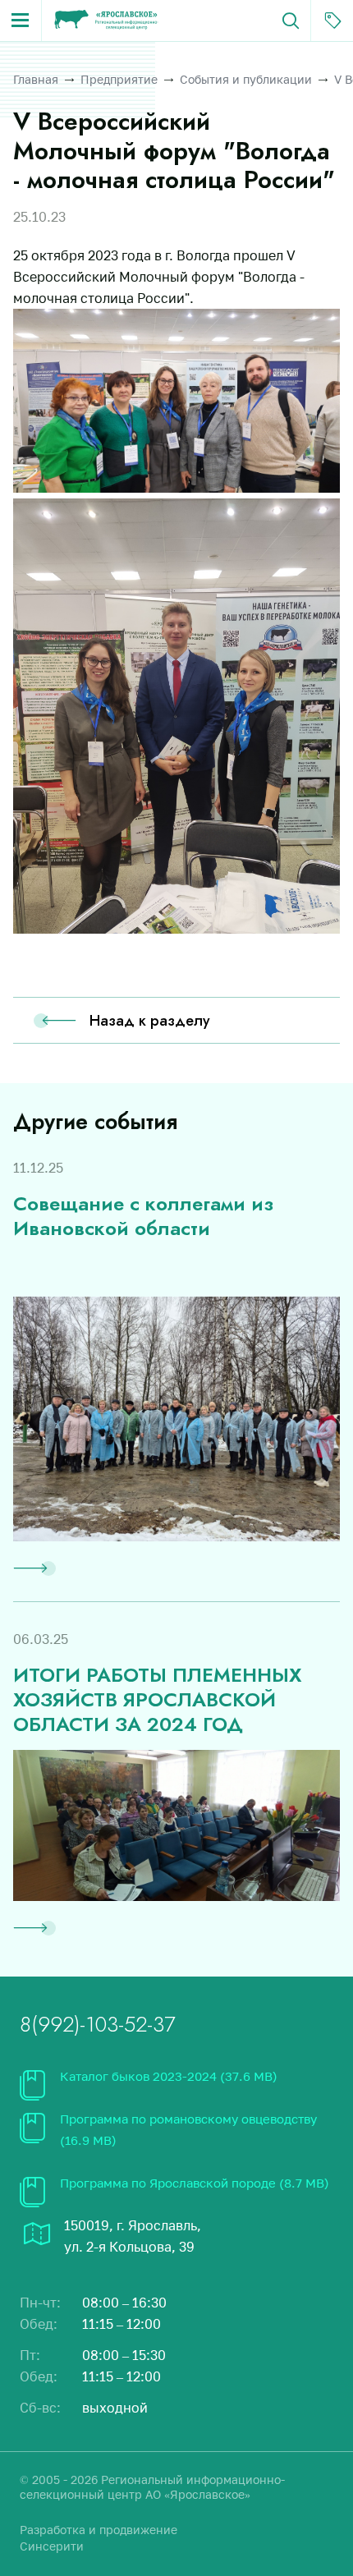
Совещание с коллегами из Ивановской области (143, 1216)
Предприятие (119, 79)
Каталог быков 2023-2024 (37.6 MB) (169, 2076)
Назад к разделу (150, 1021)
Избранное (332, 21)
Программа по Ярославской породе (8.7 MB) (195, 2183)
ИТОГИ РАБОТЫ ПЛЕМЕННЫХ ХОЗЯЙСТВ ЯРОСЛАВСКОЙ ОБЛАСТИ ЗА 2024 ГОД (157, 1700)
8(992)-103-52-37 (98, 2024)
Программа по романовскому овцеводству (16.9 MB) (188, 2129)
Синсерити (52, 2546)
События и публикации (246, 79)
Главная (36, 79)
